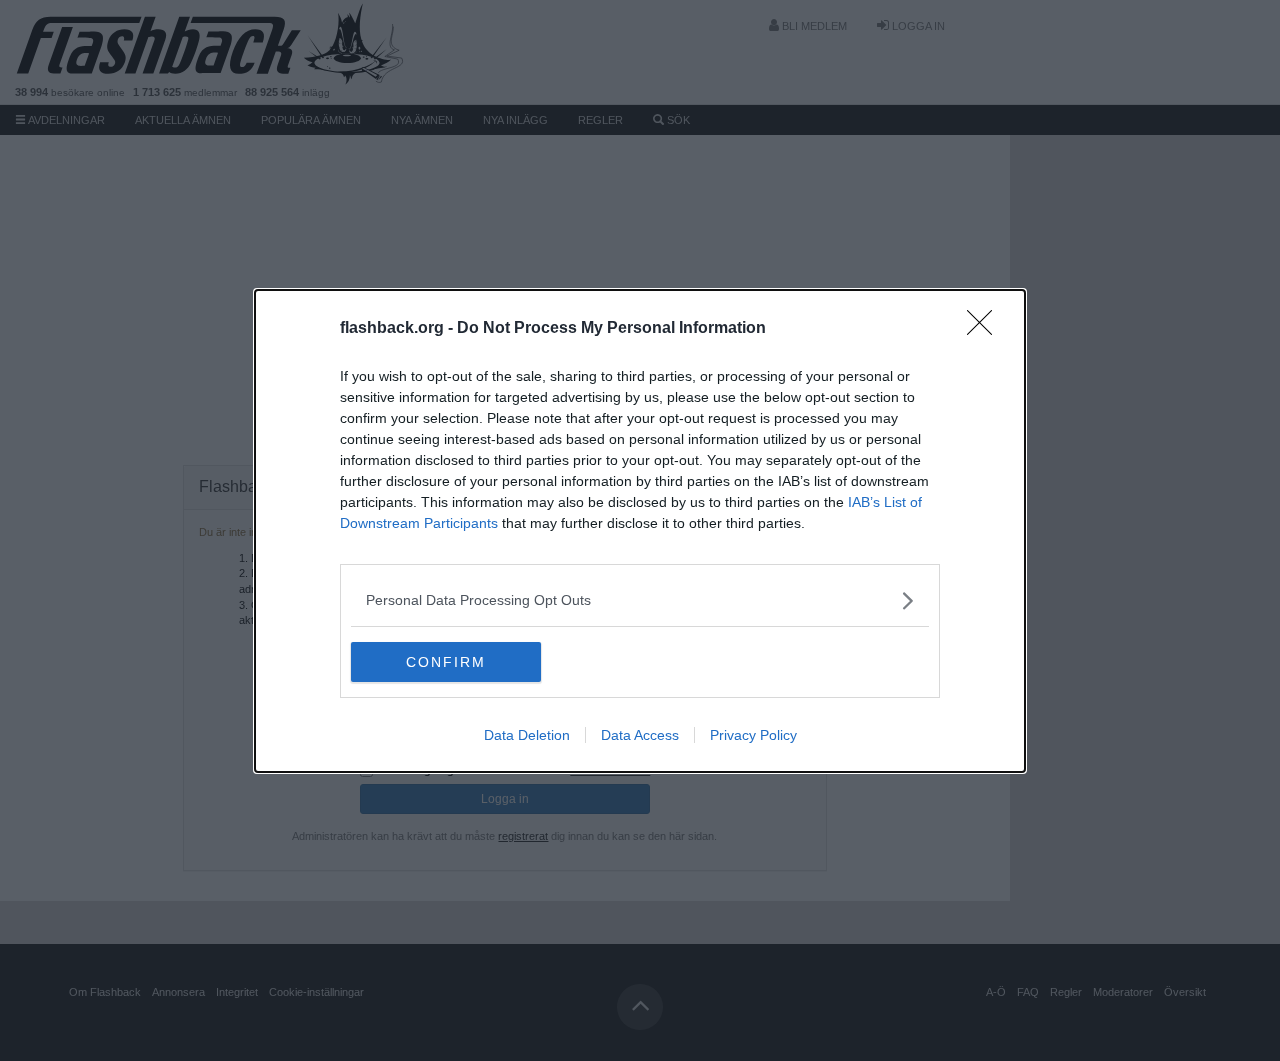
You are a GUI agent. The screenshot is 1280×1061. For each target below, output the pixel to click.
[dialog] (640, 531)
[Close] (986, 329)
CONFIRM (446, 662)
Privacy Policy (753, 735)
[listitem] (640, 600)
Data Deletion (527, 735)
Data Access (640, 735)
